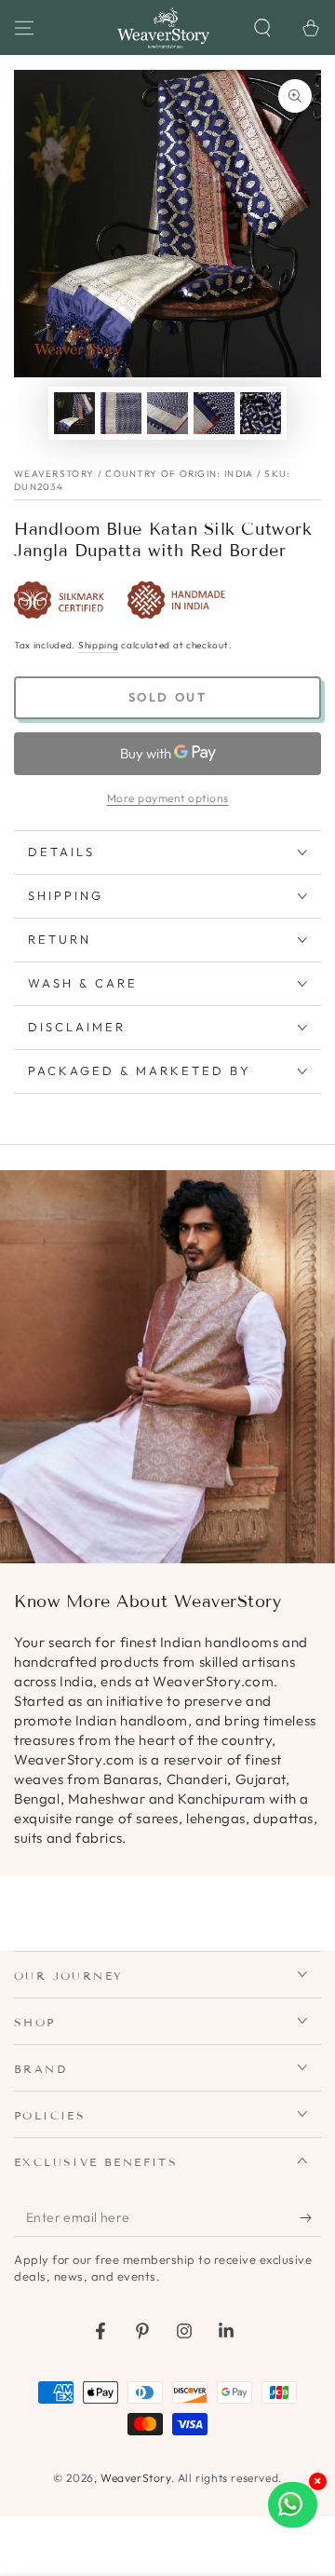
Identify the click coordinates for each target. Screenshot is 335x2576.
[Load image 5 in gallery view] (261, 413)
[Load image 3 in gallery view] (167, 413)
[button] (262, 28)
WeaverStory (136, 2478)
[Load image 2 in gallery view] (121, 413)
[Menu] (24, 28)
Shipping (99, 645)
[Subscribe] (310, 2218)
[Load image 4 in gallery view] (214, 413)
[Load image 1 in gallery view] (74, 413)
